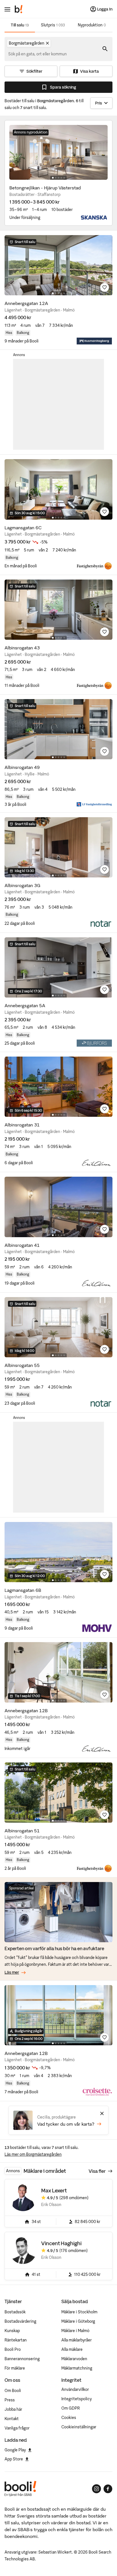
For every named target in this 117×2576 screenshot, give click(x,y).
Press (10, 2400)
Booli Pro (13, 2349)
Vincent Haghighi (61, 2243)
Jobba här (13, 2409)
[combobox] (38, 54)
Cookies (69, 2418)
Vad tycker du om (66, 2124)
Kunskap (12, 2331)
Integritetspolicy (77, 2399)
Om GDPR (71, 2408)
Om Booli (13, 2391)
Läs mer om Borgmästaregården (33, 2154)
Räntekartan (16, 2340)
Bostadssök (15, 2312)
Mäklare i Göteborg (78, 2321)
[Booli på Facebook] (108, 2489)
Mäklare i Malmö (75, 2331)
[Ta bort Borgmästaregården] (47, 43)
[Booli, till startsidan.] (19, 9)
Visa (97, 2171)
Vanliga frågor (17, 2428)
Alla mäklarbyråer (77, 2340)
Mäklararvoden (74, 2359)
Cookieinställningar (79, 2427)
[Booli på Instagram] (97, 2489)
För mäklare (15, 2368)
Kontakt (12, 2419)
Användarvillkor (75, 2389)
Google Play (15, 2450)
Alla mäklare (72, 2349)
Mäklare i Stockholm (79, 2312)
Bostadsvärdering (20, 2321)
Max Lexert (54, 2191)
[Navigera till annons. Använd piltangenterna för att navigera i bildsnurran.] (58, 152)
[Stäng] (102, 2113)
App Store (14, 2459)
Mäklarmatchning (77, 2368)
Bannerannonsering (22, 2359)
